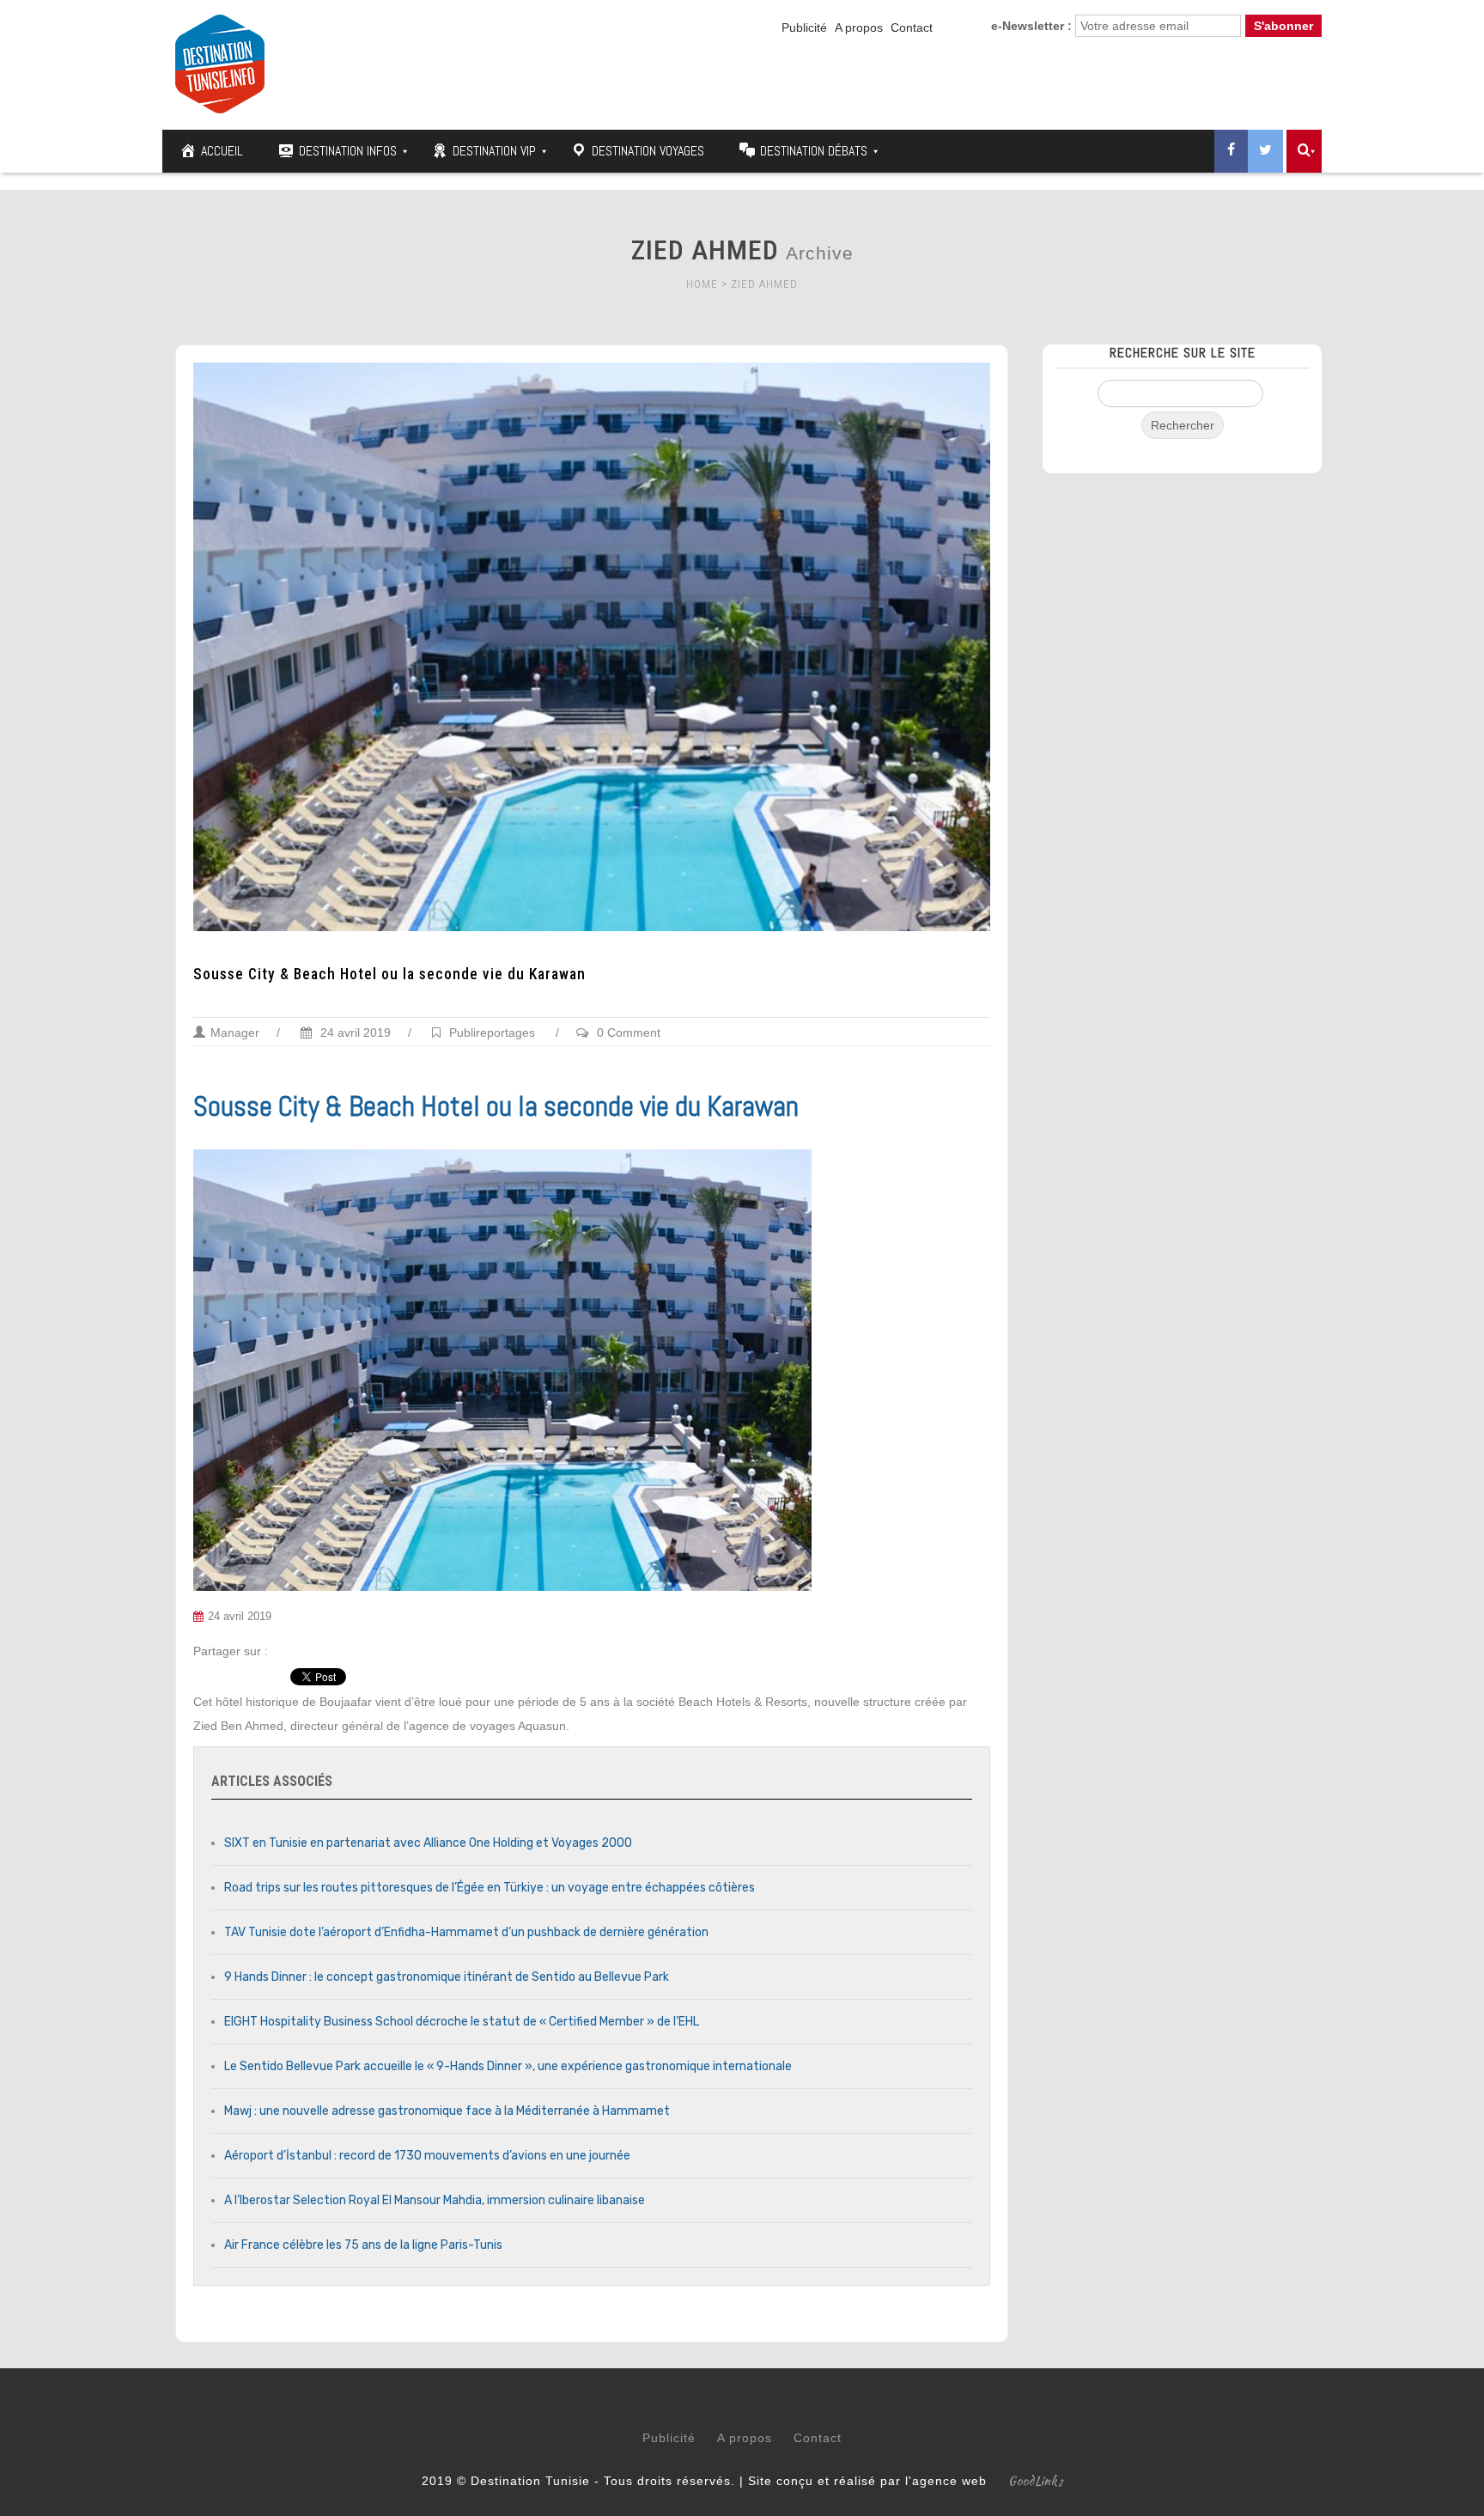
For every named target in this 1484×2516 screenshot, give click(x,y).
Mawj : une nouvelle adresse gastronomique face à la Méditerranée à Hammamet (447, 2111)
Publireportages (492, 1033)
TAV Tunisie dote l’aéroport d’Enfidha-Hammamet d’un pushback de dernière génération (466, 1932)
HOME (702, 284)
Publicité (804, 27)
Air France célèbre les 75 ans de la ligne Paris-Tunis (363, 2245)
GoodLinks (1036, 2481)
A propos (859, 27)
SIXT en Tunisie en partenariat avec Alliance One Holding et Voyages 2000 (428, 1843)
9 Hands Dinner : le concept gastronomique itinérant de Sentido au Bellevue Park (447, 1977)
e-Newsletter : (1031, 26)
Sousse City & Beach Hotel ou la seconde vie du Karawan (389, 974)
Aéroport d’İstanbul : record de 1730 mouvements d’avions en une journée (427, 2156)
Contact (912, 27)
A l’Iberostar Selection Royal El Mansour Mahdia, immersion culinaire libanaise (435, 2200)
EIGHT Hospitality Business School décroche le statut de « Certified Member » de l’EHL (462, 2022)
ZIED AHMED (764, 284)
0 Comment (629, 1033)
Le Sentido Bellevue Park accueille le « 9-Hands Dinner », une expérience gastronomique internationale (508, 2066)
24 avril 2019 (354, 1033)
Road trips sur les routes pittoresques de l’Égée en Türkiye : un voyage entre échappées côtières (490, 1888)
